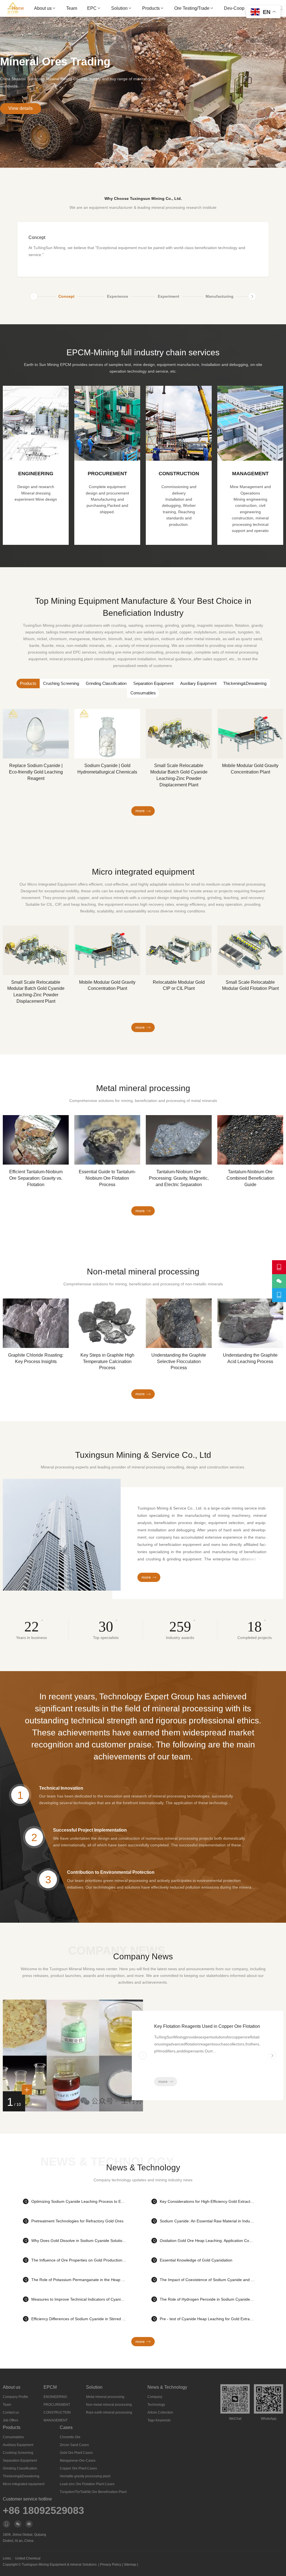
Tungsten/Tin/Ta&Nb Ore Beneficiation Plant (93, 2492)
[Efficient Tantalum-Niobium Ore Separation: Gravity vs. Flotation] (36, 1140)
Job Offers (10, 2420)
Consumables (143, 693)
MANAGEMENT (56, 2420)
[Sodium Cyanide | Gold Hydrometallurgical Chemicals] (107, 734)
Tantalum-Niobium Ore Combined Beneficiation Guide (250, 1178)
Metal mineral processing (105, 2397)
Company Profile (16, 2397)
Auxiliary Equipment (198, 683)
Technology (156, 2405)
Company (155, 2397)
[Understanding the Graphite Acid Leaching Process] (250, 1323)
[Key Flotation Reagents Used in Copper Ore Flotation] (73, 2110)
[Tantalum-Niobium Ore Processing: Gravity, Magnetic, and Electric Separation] (179, 1140)
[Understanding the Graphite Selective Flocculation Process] (179, 1323)
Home (18, 8)
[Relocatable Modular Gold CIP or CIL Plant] (179, 950)
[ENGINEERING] (250, 465)
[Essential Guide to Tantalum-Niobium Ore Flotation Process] (107, 1140)
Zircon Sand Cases (74, 2445)
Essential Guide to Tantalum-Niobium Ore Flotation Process (107, 1178)
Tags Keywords (159, 2420)
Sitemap (130, 2565)
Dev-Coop (234, 8)
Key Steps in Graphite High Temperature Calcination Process (107, 1362)
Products (151, 8)
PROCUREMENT (57, 2405)
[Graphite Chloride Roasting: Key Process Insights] (36, 1323)
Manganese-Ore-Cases (78, 2461)
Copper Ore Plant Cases (78, 2468)
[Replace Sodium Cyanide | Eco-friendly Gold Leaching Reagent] (36, 734)
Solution (119, 8)
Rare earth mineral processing (109, 2412)
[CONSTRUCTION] (107, 465)
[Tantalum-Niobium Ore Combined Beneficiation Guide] (250, 1140)
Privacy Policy (111, 2565)
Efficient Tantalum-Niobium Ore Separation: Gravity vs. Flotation (36, 1178)
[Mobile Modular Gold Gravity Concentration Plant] (250, 734)
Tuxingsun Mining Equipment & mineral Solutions (59, 2565)
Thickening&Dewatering (245, 683)
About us (43, 8)
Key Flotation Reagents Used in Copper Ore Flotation (207, 2026)
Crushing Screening (61, 683)
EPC (92, 8)
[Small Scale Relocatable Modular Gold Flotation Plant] (250, 950)
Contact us (11, 2412)
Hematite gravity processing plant (85, 2476)
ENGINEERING (55, 2397)
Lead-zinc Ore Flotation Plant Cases (87, 2484)
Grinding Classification (106, 683)
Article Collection (160, 2412)
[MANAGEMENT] (179, 465)
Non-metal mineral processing (109, 2405)
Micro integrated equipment (24, 2484)
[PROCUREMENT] (36, 465)
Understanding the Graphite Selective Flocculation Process (179, 1362)
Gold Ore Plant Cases (76, 2453)
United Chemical (28, 2558)
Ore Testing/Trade (192, 8)
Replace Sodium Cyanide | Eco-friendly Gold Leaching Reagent (36, 772)
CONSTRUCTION (57, 2412)
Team (72, 8)
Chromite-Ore (70, 2437)
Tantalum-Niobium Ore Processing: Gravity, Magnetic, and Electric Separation (179, 1178)
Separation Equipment (153, 683)
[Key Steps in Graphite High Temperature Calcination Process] (107, 1323)
